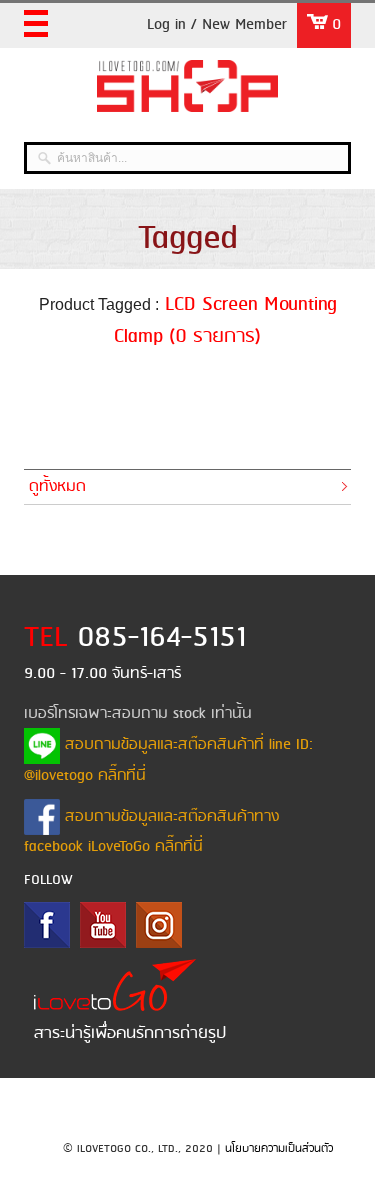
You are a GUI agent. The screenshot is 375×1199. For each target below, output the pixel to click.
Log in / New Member (217, 25)
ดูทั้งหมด (57, 487)
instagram (159, 925)
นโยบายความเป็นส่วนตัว (279, 1149)
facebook (47, 925)
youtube (103, 925)
